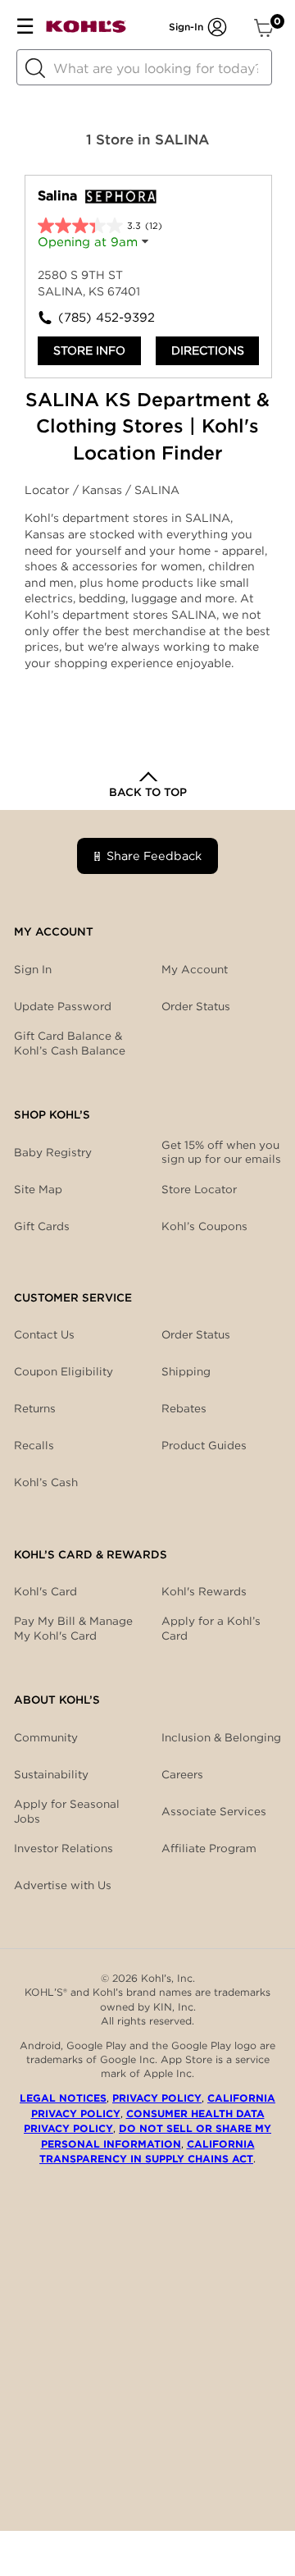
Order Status (196, 1334)
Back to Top (148, 792)
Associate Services (214, 1811)
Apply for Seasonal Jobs (67, 1811)
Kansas (104, 490)
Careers (182, 1774)
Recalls (34, 1445)
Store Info (89, 350)
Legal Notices (63, 2098)
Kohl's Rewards (204, 1591)
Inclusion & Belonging (221, 1737)
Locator (49, 490)
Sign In (33, 969)
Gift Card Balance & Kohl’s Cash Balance (70, 1043)
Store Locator (199, 1189)
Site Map (38, 1189)
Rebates (184, 1408)
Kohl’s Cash (46, 1482)
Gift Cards (42, 1226)
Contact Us (44, 1334)
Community (46, 1737)
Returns (35, 1408)
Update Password (63, 1006)
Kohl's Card (45, 1591)
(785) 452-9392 (103, 318)
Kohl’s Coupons (204, 1226)
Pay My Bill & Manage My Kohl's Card (73, 1628)
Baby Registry (53, 1152)
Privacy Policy (157, 2098)
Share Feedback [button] (154, 856)
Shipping (186, 1371)
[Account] (217, 27)
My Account (195, 969)
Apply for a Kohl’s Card (211, 1628)
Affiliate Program (209, 1848)
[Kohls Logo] (86, 30)
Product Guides (204, 1445)
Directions (208, 350)
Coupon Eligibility (64, 1371)
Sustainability (51, 1774)
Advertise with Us (63, 1885)
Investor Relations (64, 1848)
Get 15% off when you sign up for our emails (221, 1152)
